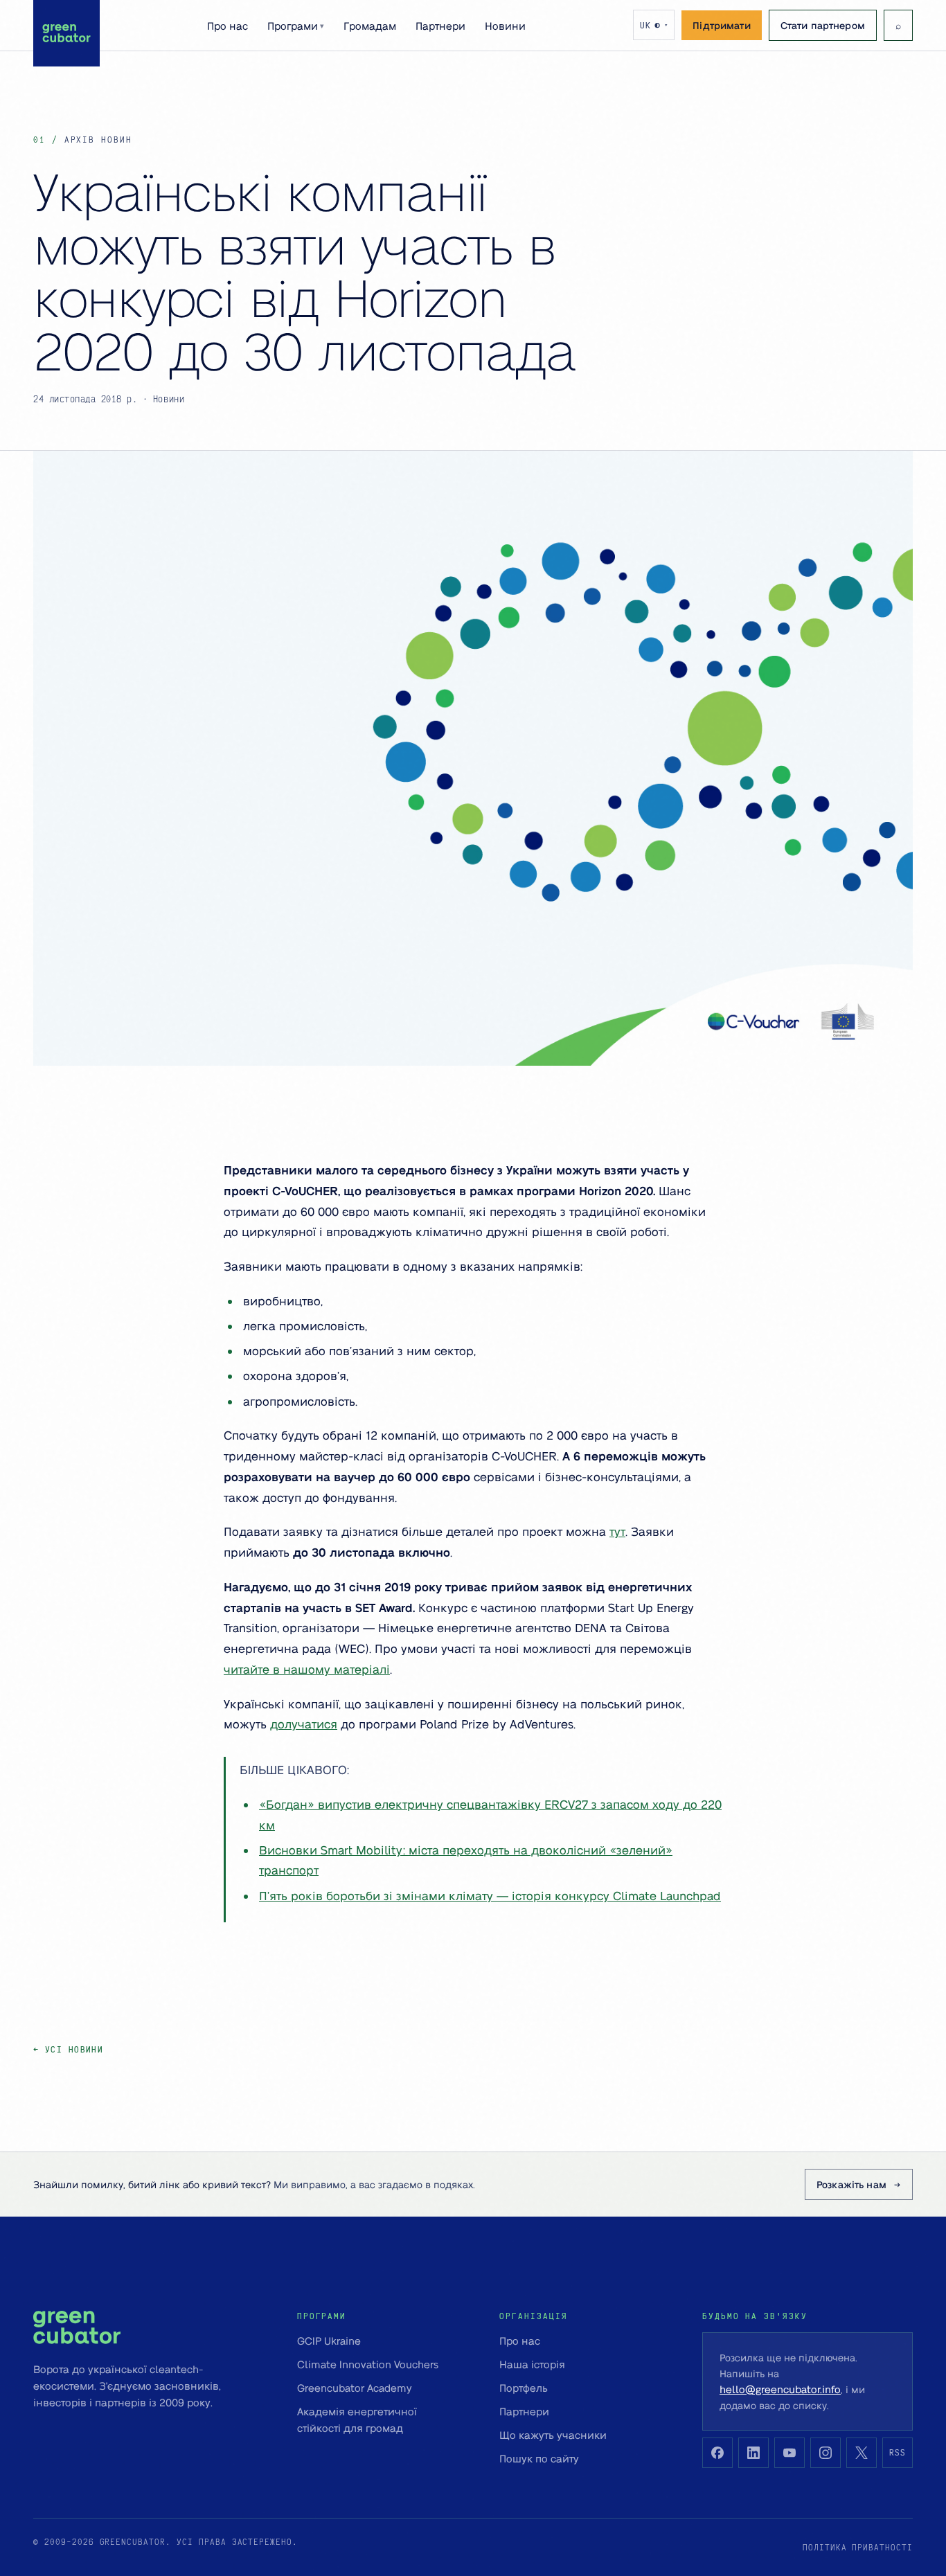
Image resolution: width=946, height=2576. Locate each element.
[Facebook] (717, 2453)
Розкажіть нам (851, 2184)
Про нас (227, 26)
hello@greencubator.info (780, 2389)
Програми (296, 26)
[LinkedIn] (753, 2453)
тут (617, 1531)
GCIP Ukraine (329, 2341)
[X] (862, 2453)
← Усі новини (68, 2049)
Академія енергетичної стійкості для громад (357, 2420)
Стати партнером (823, 25)
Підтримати (721, 25)
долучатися (304, 1724)
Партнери (440, 26)
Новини (505, 26)
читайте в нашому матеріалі (307, 1669)
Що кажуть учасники (553, 2435)
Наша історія (532, 2364)
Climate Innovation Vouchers (368, 2364)
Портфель (524, 2388)
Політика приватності (858, 2547)
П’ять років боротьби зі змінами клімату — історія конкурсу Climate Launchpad (490, 1895)
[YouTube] (789, 2453)
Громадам (370, 26)
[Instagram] (825, 2453)
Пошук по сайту (539, 2458)
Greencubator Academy (355, 2388)
